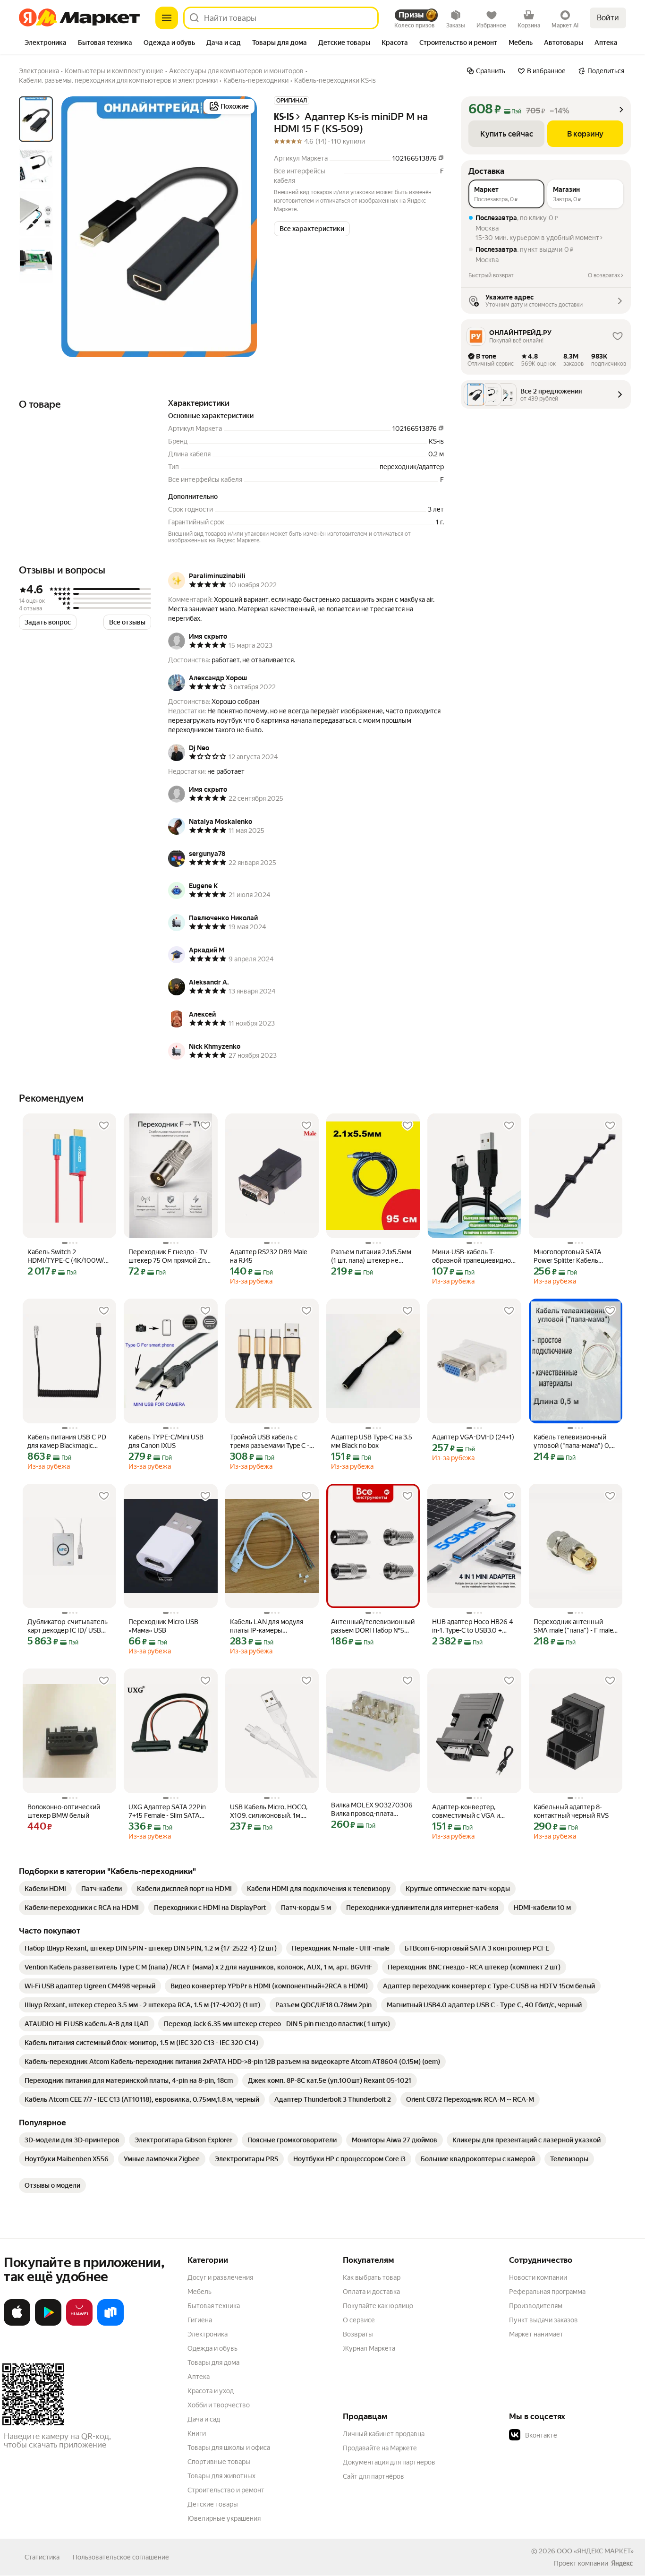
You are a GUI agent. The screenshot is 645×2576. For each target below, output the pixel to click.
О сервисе (359, 2320)
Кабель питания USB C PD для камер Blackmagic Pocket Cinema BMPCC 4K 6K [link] (67, 1442)
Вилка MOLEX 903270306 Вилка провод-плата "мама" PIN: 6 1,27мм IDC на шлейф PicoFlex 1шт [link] (372, 1810)
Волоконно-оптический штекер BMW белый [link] (64, 1811)
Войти (608, 18)
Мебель (199, 2292)
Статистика (42, 2557)
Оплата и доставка (371, 2292)
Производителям (536, 2306)
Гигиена (200, 2320)
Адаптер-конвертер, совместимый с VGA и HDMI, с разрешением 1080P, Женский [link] (466, 1811)
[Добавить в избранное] (104, 1126)
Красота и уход (211, 2391)
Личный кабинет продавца (384, 2434)
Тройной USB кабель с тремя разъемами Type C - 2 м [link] (270, 1442)
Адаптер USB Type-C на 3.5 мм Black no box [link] (372, 1441)
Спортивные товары (219, 2462)
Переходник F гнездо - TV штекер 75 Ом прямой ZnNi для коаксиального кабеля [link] (170, 1256)
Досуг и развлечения (220, 2277)
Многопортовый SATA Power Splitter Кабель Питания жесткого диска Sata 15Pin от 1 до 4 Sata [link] (571, 1256)
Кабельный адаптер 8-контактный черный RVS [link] (571, 1811)
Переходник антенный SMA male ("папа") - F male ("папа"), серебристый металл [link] (573, 1626)
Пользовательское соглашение (121, 2557)
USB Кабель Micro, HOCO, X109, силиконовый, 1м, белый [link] (269, 1811)
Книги (197, 2433)
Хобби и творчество (219, 2405)
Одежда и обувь (212, 2348)
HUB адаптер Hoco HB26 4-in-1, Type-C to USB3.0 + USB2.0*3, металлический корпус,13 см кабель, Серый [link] (474, 1626)
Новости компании (538, 2277)
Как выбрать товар (372, 2277)
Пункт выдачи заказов (543, 2320)
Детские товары (213, 2504)
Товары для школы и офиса (229, 2448)
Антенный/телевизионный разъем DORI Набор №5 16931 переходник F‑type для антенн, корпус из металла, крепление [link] (373, 1626)
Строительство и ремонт (226, 2490)
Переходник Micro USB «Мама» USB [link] (163, 1626)
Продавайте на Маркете (380, 2448)
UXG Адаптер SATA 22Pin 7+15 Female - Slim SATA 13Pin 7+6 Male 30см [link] (167, 1811)
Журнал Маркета (369, 2348)
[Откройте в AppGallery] (79, 2324)
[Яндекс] (622, 2563)
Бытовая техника (214, 2306)
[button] (312, 229)
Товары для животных (221, 2476)
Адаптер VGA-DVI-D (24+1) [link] (473, 1437)
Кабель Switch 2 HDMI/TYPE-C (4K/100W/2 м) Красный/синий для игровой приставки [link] (68, 1256)
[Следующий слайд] (242, 227)
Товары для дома (213, 2362)
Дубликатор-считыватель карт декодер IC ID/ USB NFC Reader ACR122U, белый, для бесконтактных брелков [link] (68, 1626)
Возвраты (358, 2334)
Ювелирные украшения (224, 2518)
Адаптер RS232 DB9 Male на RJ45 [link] (268, 1256)
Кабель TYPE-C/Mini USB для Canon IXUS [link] (166, 1441)
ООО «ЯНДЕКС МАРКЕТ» (595, 2551)
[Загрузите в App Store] (17, 2324)
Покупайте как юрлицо (378, 2306)
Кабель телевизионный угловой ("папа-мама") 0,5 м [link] (574, 1442)
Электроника (208, 2334)
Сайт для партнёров (373, 2476)
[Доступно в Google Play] (48, 2324)
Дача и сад (204, 2419)
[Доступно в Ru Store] (110, 2324)
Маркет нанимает (536, 2334)
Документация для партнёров (389, 2462)
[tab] (46, 43)
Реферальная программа (547, 2292)
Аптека (199, 2377)
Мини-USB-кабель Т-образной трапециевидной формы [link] (473, 1256)
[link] (45, 1889)
